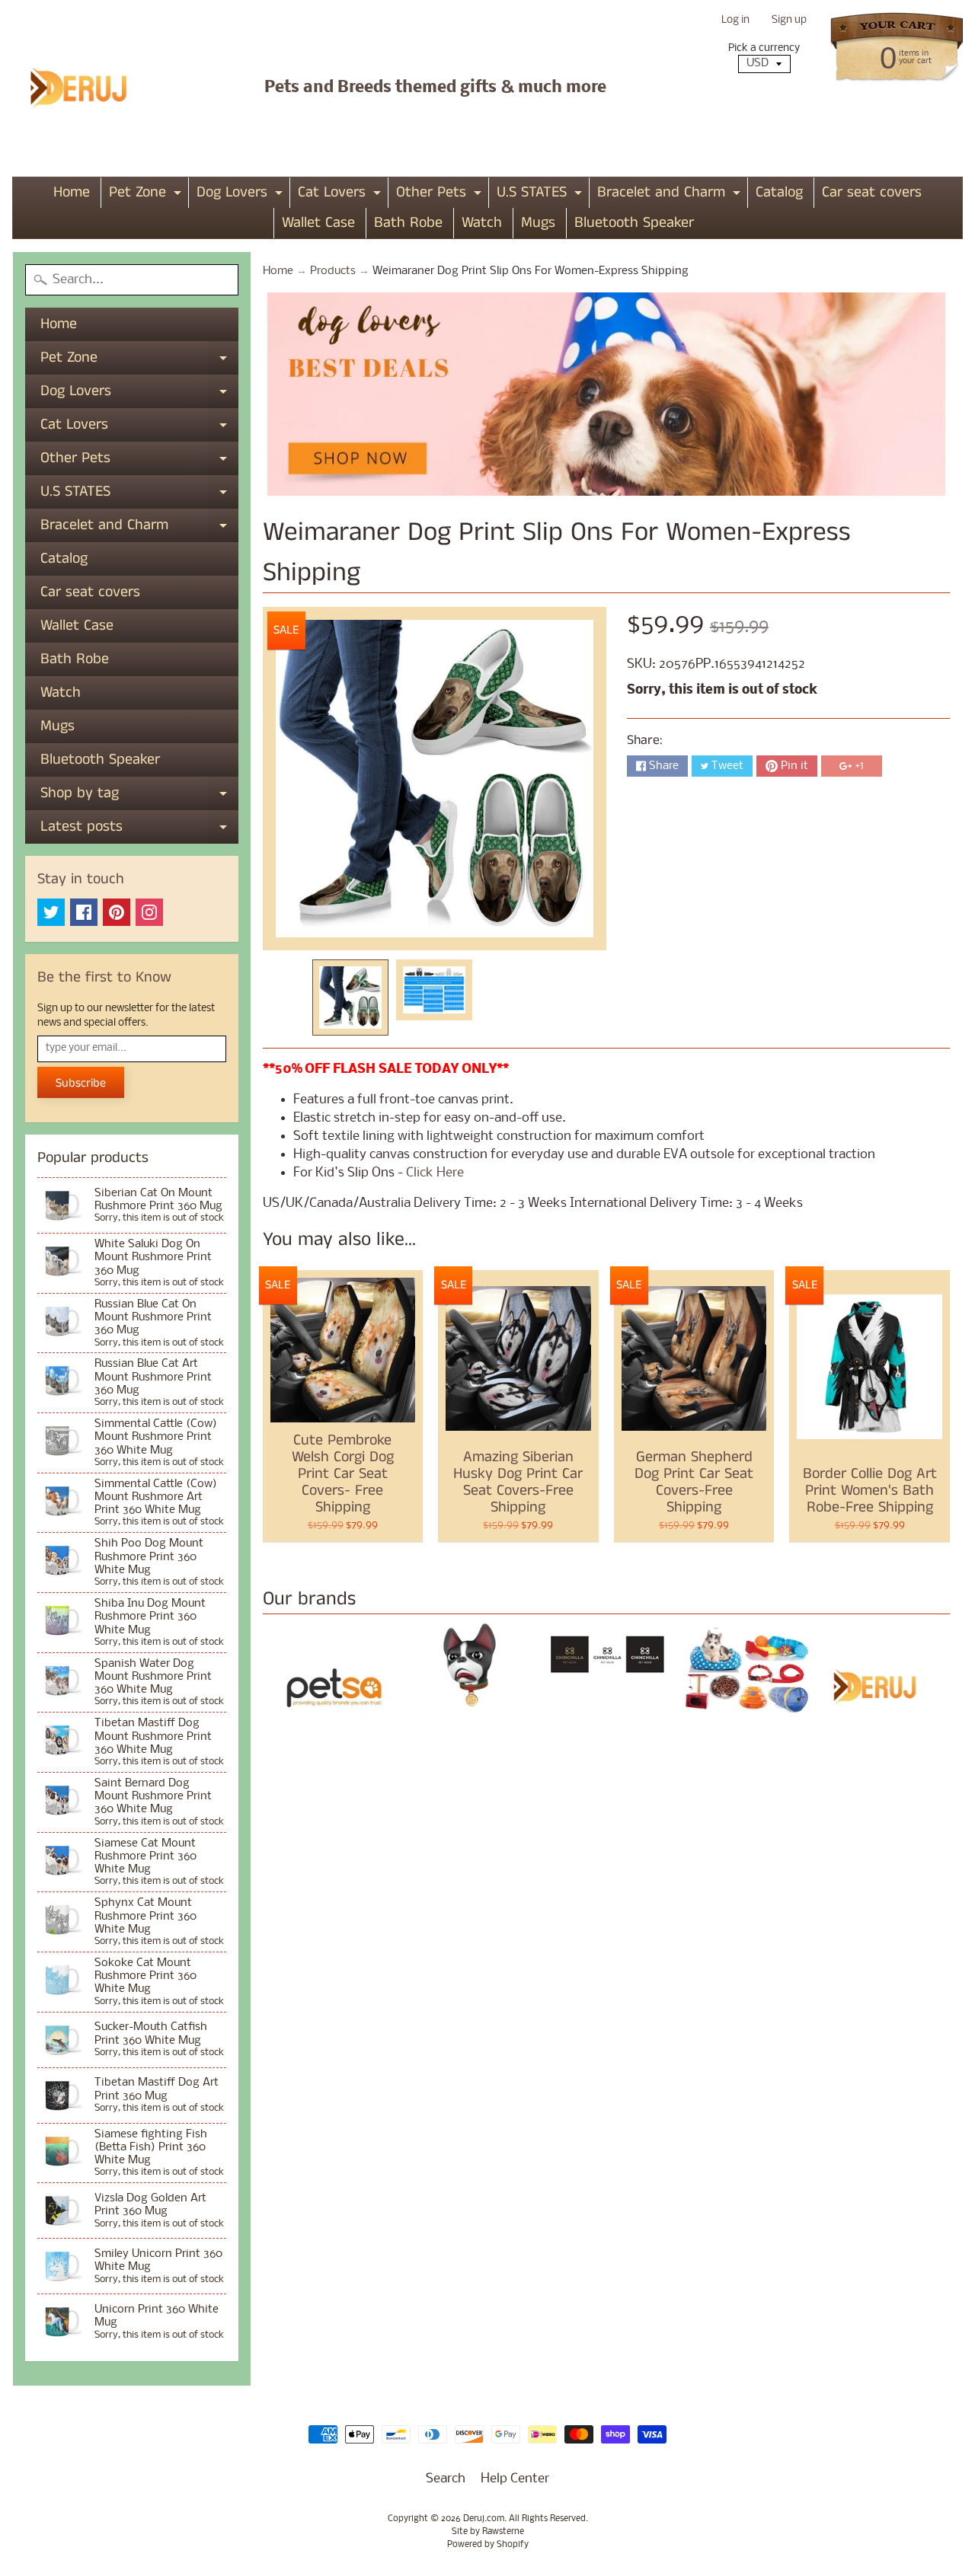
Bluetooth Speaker (634, 223)
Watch (482, 223)
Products (333, 271)
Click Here (435, 1173)
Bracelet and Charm (671, 195)
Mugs (538, 223)
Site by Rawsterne (488, 2532)
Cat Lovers (341, 195)
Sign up (789, 21)
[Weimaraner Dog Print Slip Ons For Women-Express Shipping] (350, 998)
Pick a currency (764, 48)
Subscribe (81, 1083)
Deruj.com (484, 2519)
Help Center (515, 2479)
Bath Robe (408, 223)
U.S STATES (541, 195)
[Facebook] (84, 912)
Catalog (779, 192)
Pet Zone (147, 195)
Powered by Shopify (488, 2545)
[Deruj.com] (88, 88)
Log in (735, 21)
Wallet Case (318, 223)
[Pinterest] (117, 912)
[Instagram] (149, 912)
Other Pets (441, 195)
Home (72, 192)
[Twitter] (51, 912)
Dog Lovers (241, 195)
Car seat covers (872, 192)
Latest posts (139, 830)
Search (446, 2479)
